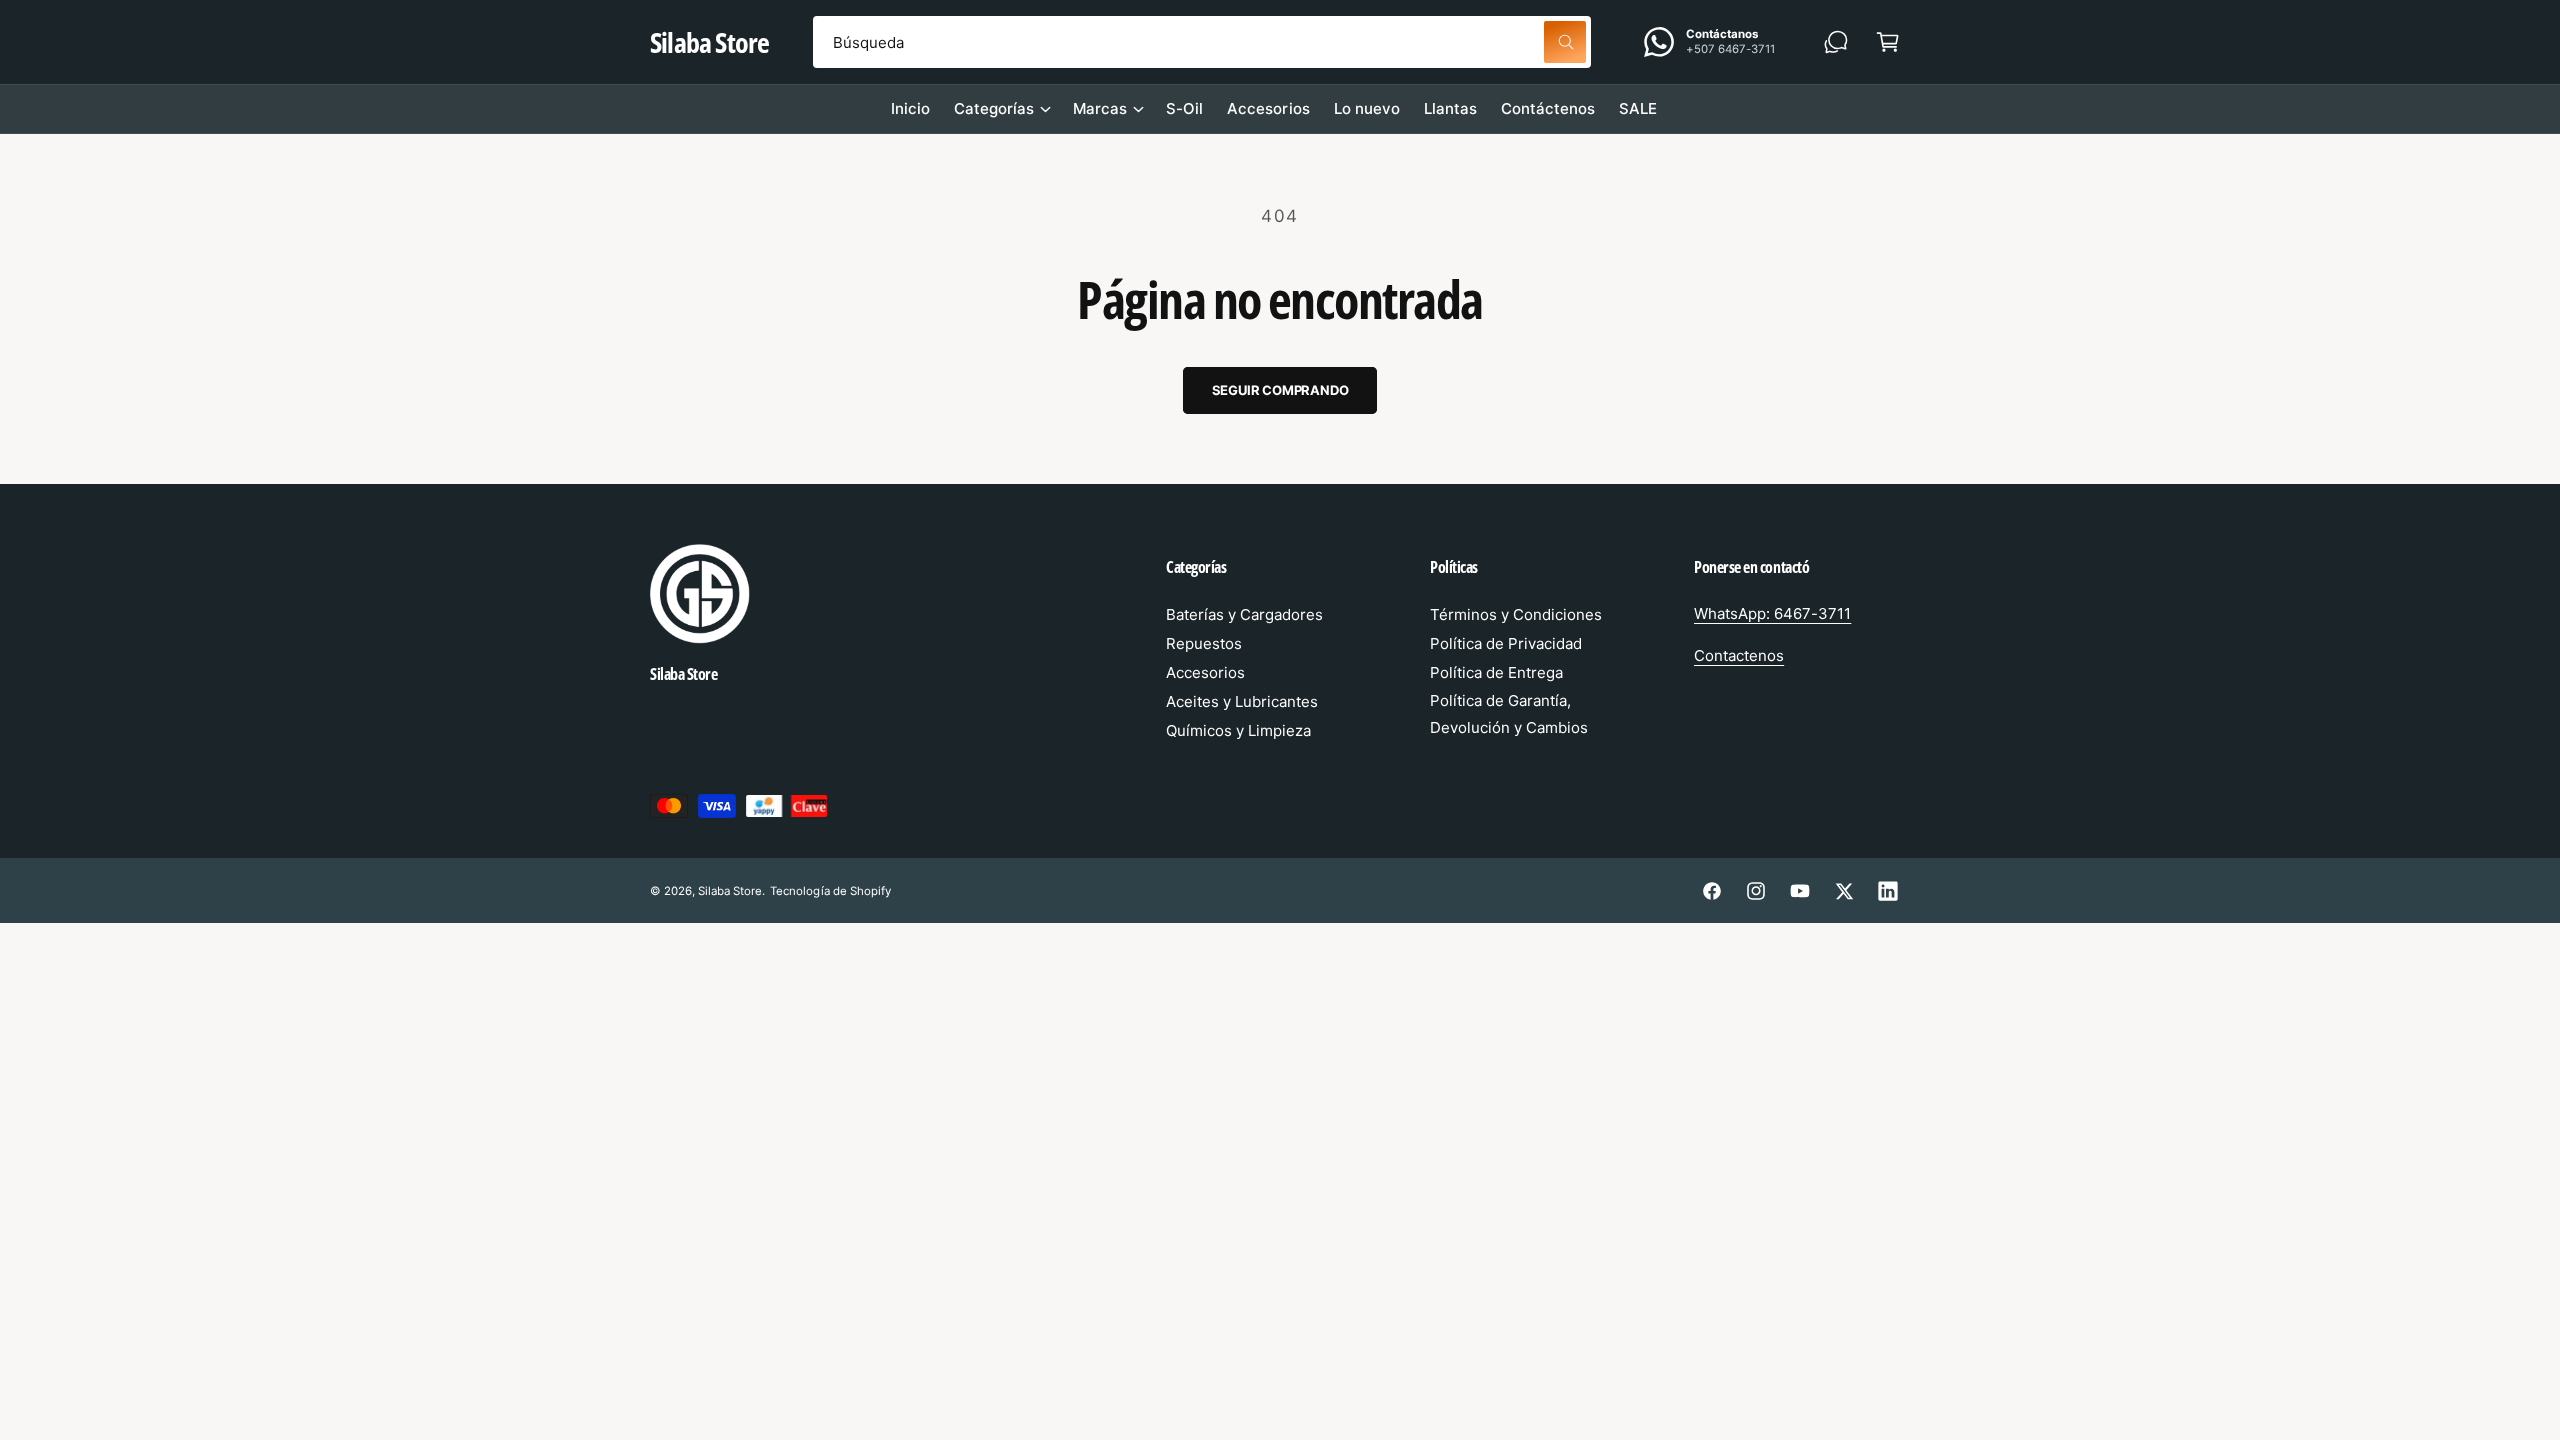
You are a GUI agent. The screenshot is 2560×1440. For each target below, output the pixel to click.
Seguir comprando (1280, 390)
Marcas (1100, 108)
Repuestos (1204, 643)
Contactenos (1739, 655)
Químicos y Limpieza (1238, 730)
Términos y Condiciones (1516, 614)
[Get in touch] (1836, 42)
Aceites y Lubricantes (1242, 701)
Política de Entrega (1496, 672)
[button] (1888, 42)
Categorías (994, 108)
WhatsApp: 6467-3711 (1772, 613)
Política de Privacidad (1506, 643)
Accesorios (1205, 672)
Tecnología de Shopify (830, 891)
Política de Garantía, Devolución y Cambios (1509, 714)
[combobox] (1202, 42)
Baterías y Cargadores (1244, 614)
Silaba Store (730, 891)
